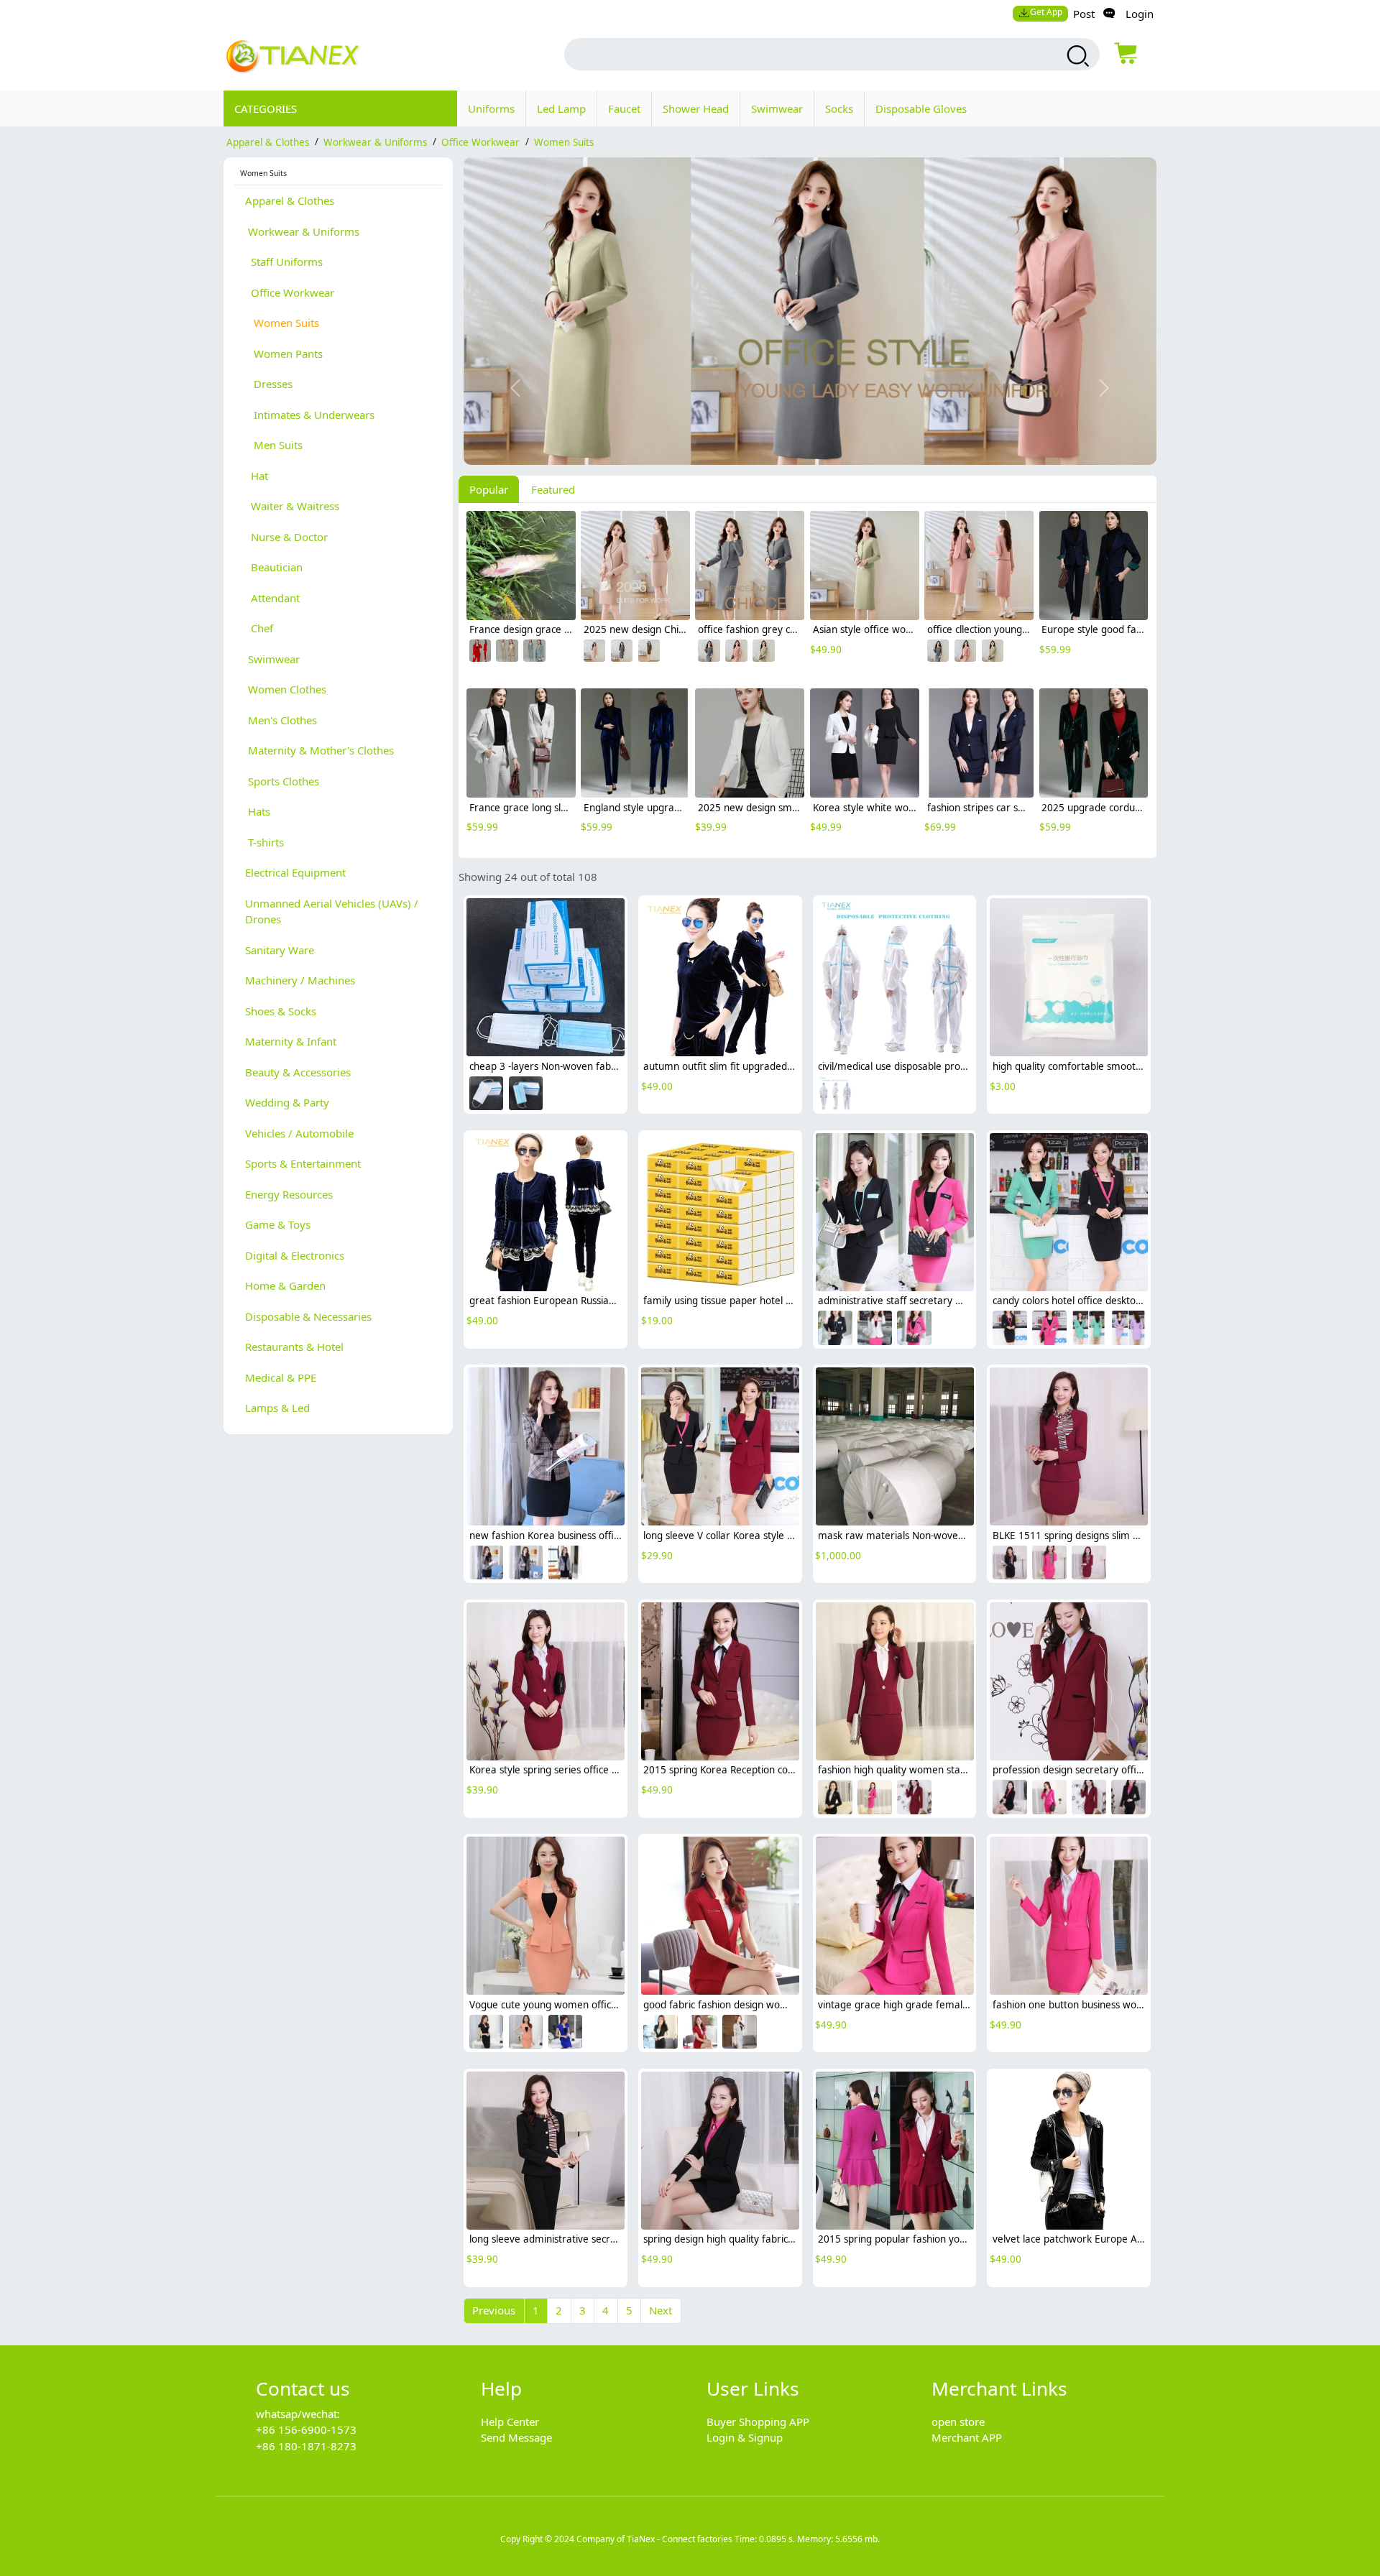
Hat (257, 476)
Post (1084, 14)
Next (661, 2310)
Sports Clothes (282, 781)
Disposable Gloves (921, 109)
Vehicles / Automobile (299, 1133)
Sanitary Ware (280, 950)
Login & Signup (745, 2437)
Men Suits (274, 445)
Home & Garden (285, 1285)
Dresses (269, 384)
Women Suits (564, 142)
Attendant (272, 598)
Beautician (274, 567)
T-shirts (264, 842)
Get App (1046, 12)
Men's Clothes (281, 720)
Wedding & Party (287, 1102)
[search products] (1076, 56)
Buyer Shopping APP (758, 2422)
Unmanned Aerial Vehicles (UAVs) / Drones (332, 911)
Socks (839, 109)
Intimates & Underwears (310, 415)
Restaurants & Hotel (294, 1347)
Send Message (516, 2437)
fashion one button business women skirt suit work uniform (1128, 2005)
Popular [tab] (489, 489)
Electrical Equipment (295, 872)
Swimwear (777, 109)
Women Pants (284, 354)
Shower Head (696, 109)
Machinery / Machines (300, 980)
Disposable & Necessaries (308, 1316)
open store (958, 2422)
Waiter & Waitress (292, 506)
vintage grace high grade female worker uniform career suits (959, 2005)
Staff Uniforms (284, 262)
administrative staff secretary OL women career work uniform (961, 1301)
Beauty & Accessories (298, 1072)
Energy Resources (289, 1194)
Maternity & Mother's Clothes (319, 750)
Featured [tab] (553, 489)
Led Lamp (561, 109)
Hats (258, 811)
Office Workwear (480, 142)
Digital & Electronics (295, 1255)
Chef (259, 628)
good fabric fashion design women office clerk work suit (770, 2005)
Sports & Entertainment (303, 1163)
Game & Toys (278, 1224)
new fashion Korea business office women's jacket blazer (599, 1536)
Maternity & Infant (291, 1041)
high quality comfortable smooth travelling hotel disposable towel (1142, 1066)
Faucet (624, 109)
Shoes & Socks (281, 1011)
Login (1140, 14)
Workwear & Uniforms (375, 142)
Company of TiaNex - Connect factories (654, 2539)
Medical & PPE (281, 1377)
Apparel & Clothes (268, 142)
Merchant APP (967, 2437)
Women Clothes (286, 689)
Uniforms (491, 109)
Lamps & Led (277, 1408)
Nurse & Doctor (286, 537)
